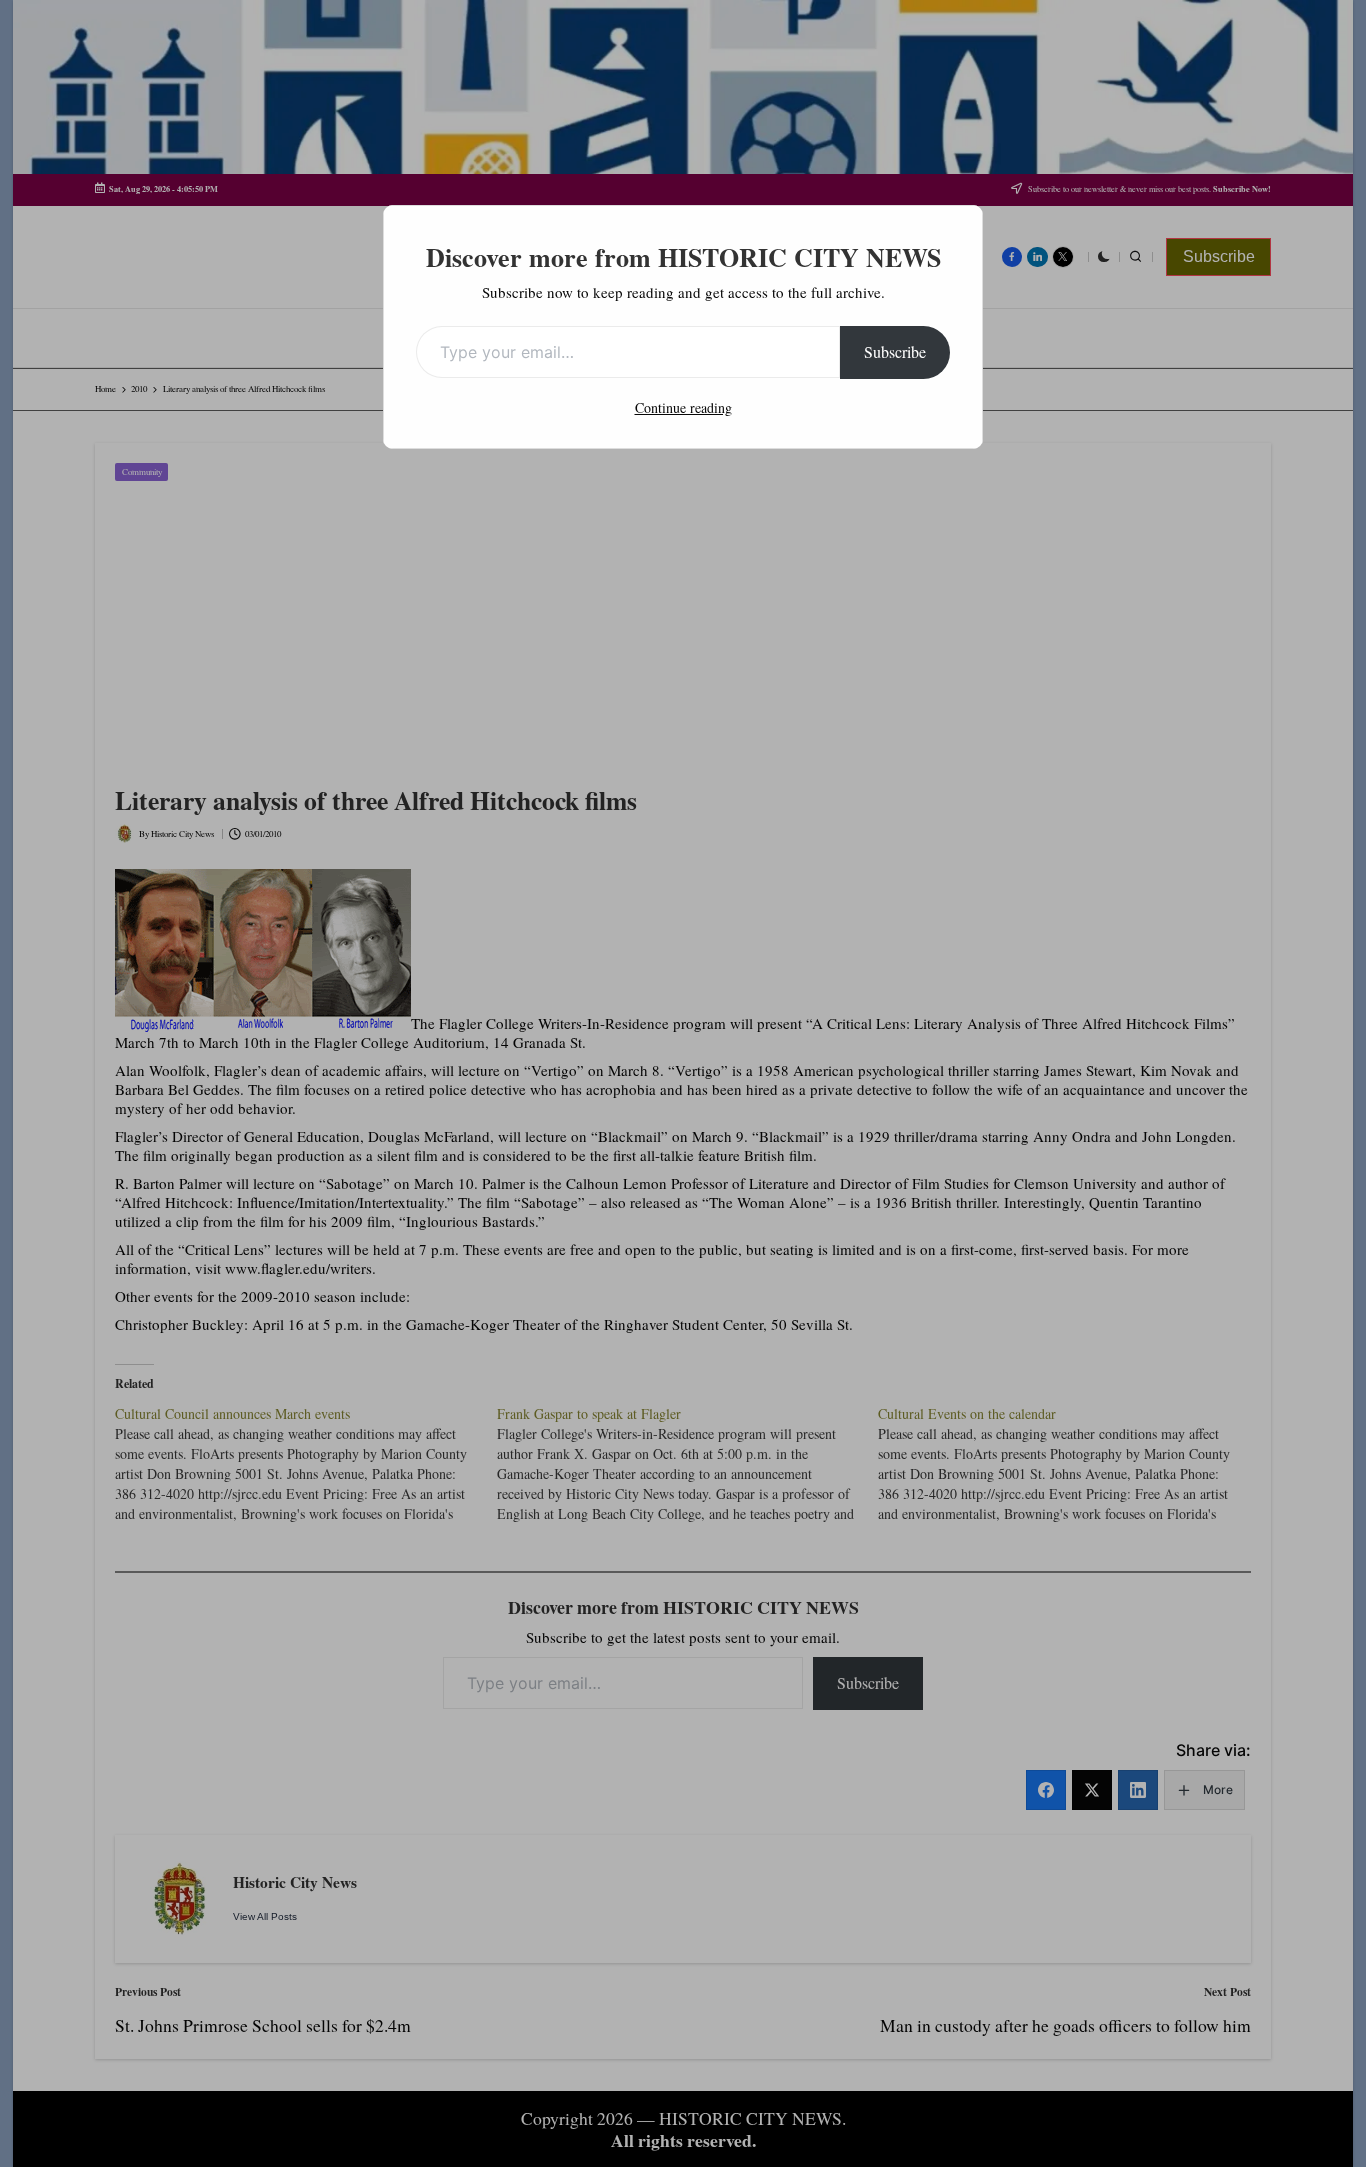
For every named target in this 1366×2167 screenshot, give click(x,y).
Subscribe (895, 351)
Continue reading (683, 407)
